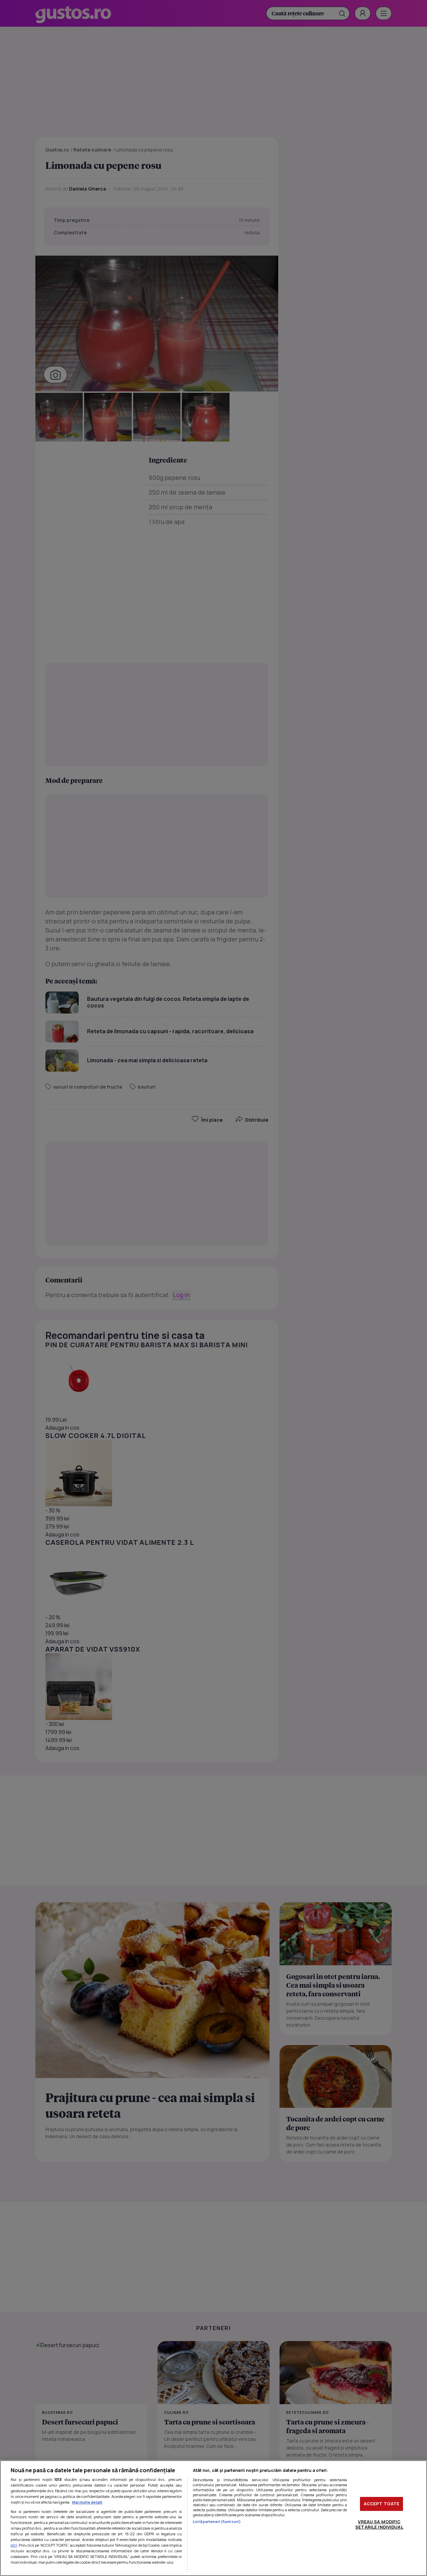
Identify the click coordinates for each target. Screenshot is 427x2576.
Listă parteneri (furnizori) (217, 2521)
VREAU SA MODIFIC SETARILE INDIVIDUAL (379, 2524)
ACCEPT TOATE (382, 2504)
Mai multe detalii (87, 2502)
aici (14, 2545)
